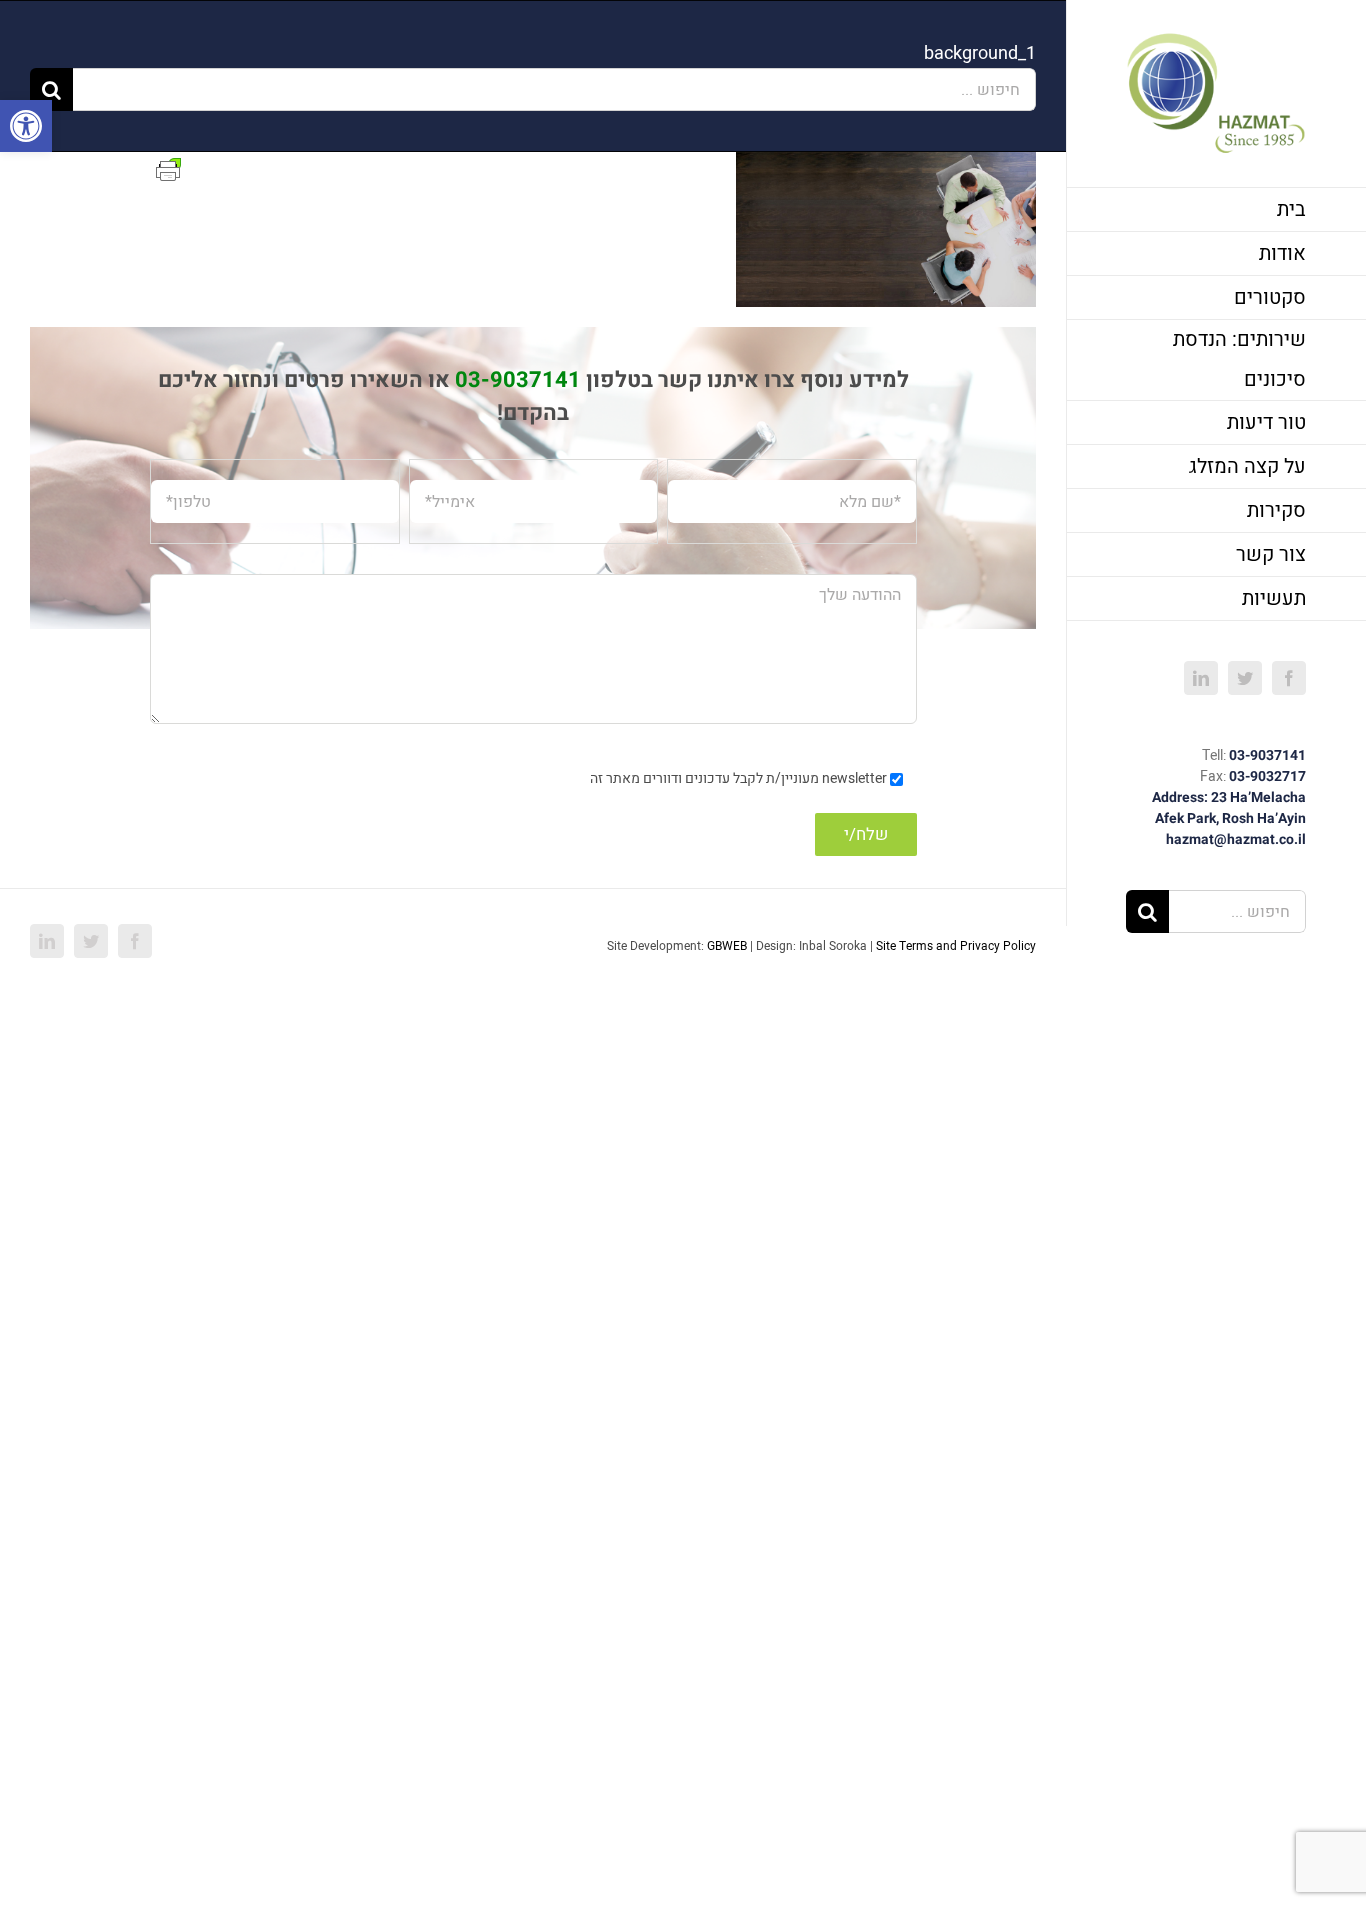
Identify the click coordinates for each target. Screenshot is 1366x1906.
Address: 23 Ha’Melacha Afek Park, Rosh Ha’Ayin (1229, 808)
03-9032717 (1267, 776)
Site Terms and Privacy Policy (956, 946)
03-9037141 (1267, 755)
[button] (26, 126)
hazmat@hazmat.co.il (1236, 839)
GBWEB (727, 946)
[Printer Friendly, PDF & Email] (168, 168)
